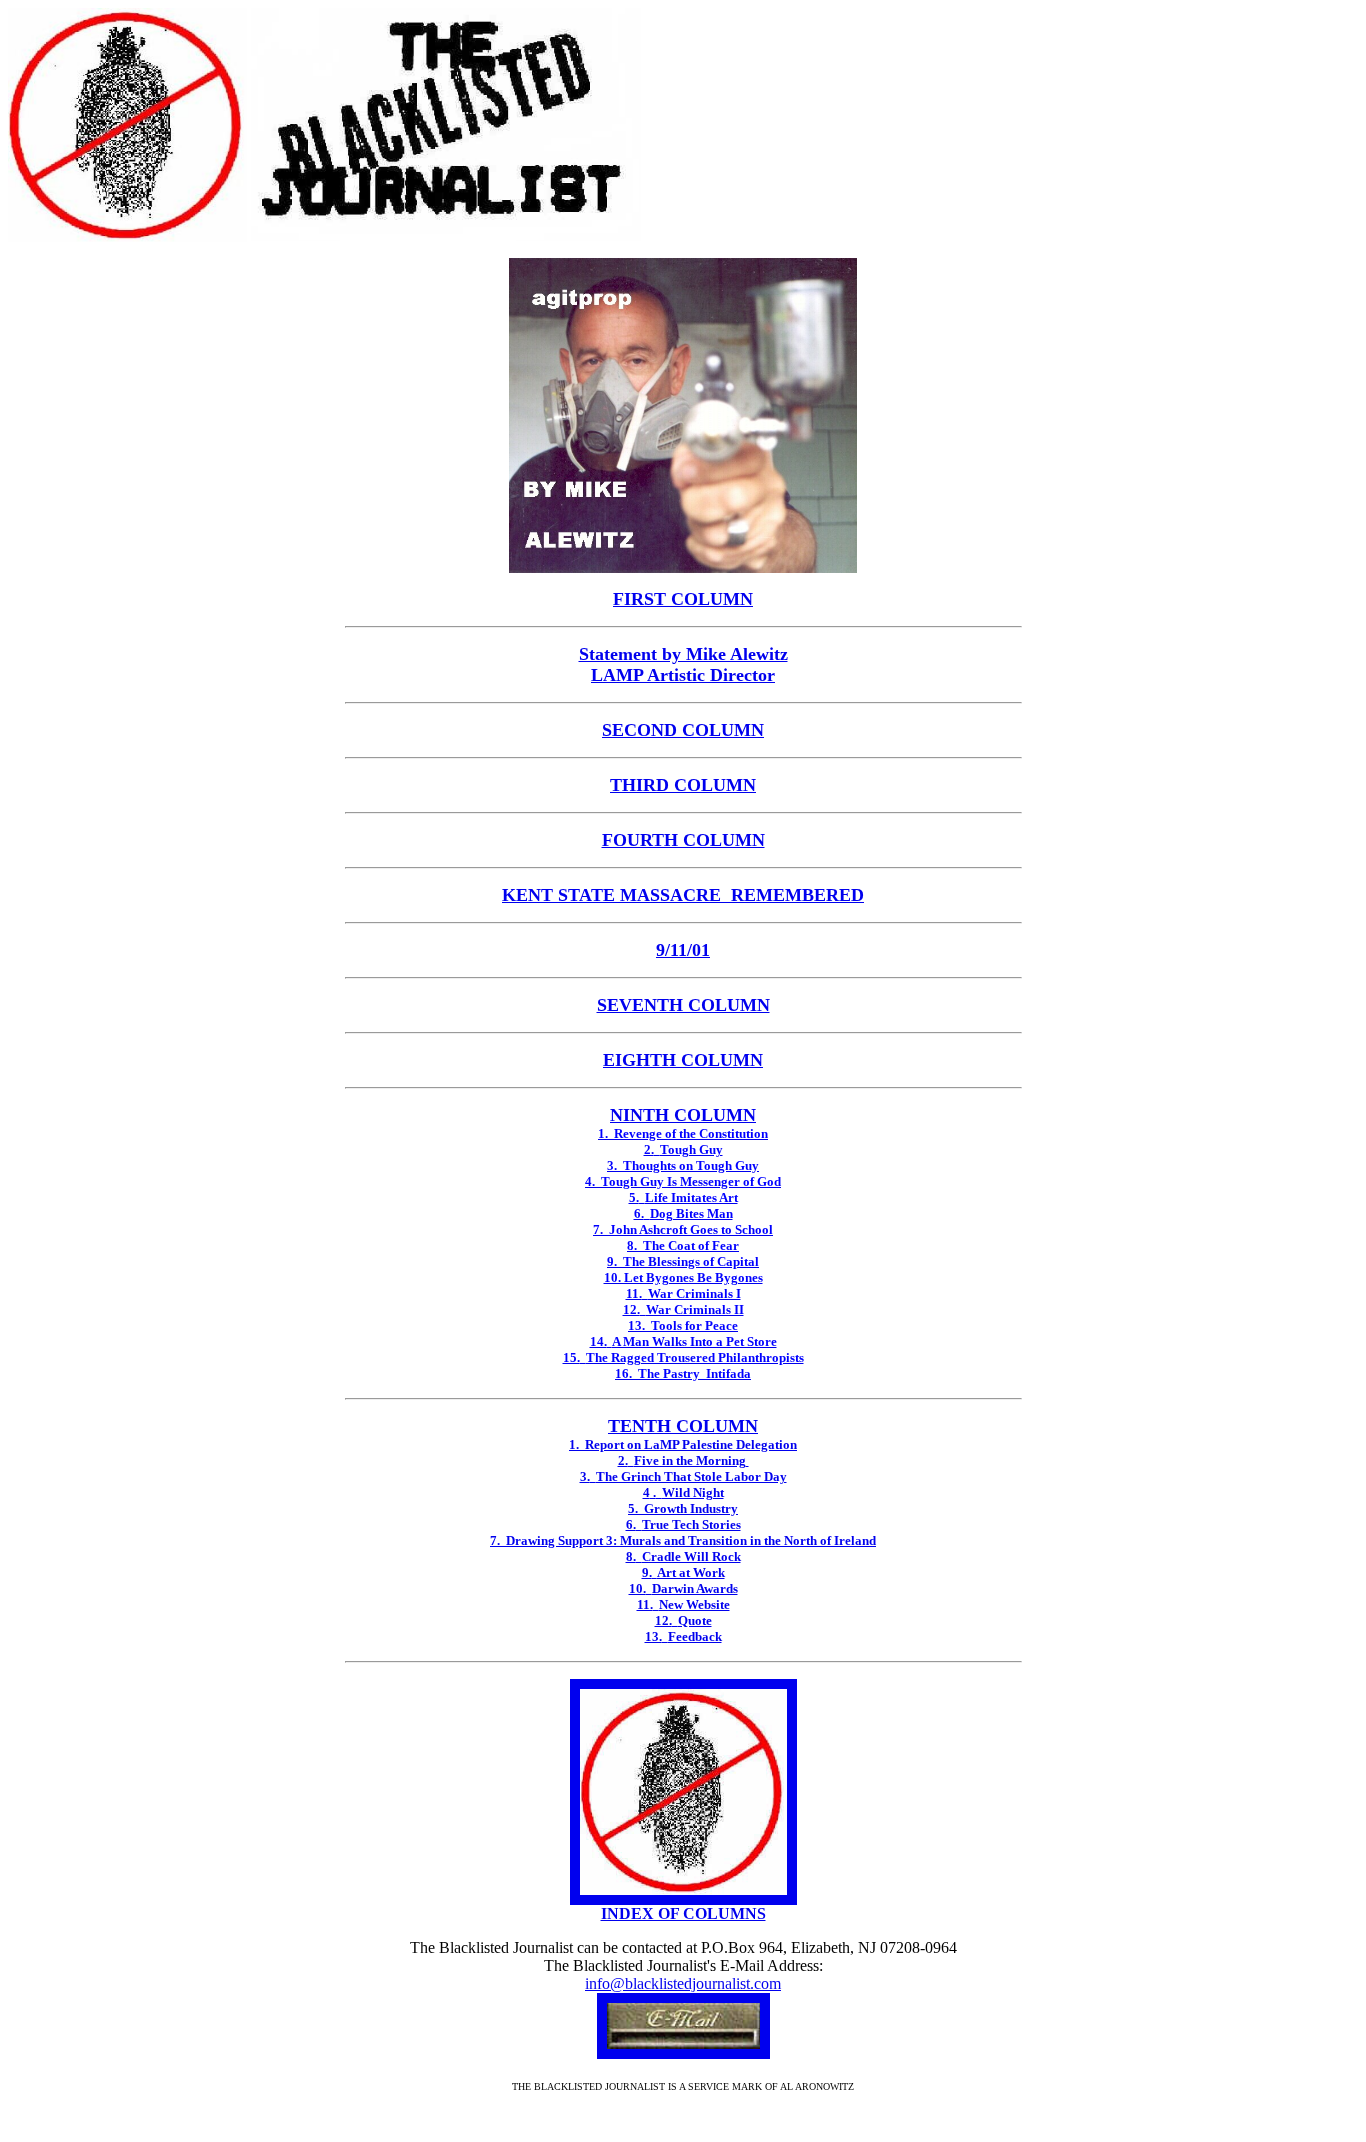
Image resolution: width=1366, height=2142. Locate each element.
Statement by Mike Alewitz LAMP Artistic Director (683, 664)
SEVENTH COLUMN (683, 1005)
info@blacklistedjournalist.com (683, 1983)
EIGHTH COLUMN (683, 1060)
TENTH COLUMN (683, 1426)
